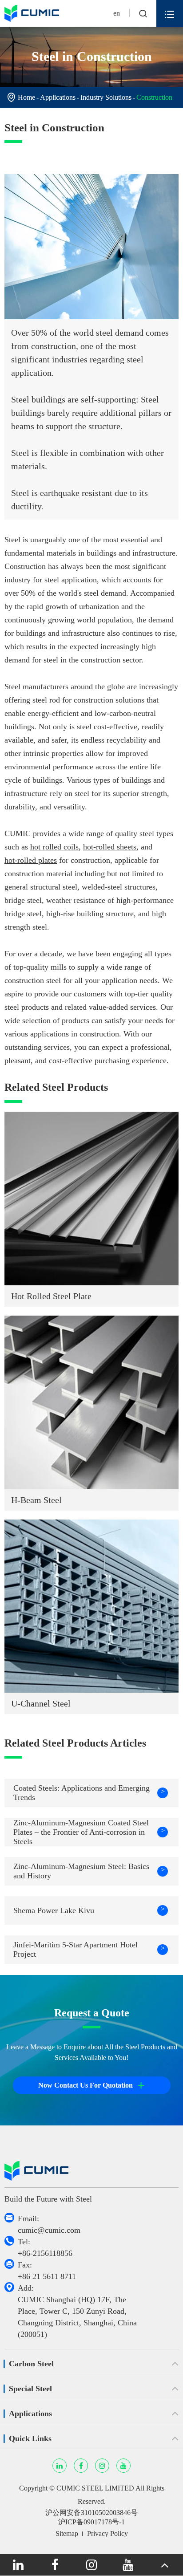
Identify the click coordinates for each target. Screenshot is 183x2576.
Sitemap (67, 2533)
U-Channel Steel (41, 1703)
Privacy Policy (107, 2533)
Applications (58, 97)
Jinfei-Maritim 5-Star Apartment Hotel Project (89, 1949)
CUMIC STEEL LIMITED (95, 2488)
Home (26, 97)
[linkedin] (18, 2565)
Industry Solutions (106, 97)
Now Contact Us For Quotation (91, 2085)
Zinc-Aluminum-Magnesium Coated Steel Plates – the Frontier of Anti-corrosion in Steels (89, 1832)
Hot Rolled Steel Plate (51, 1296)
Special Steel (30, 2389)
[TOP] (165, 2565)
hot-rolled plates (31, 860)
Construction (154, 97)
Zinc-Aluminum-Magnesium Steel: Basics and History (89, 1871)
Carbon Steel (31, 2364)
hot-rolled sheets (110, 847)
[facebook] (55, 2565)
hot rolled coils (54, 847)
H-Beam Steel (36, 1500)
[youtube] (128, 2565)
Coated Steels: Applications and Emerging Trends (89, 1793)
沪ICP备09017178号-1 (91, 2522)
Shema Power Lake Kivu (89, 1910)
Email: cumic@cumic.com (49, 2224)
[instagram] (91, 2565)
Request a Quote (92, 2013)
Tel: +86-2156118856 (45, 2247)
